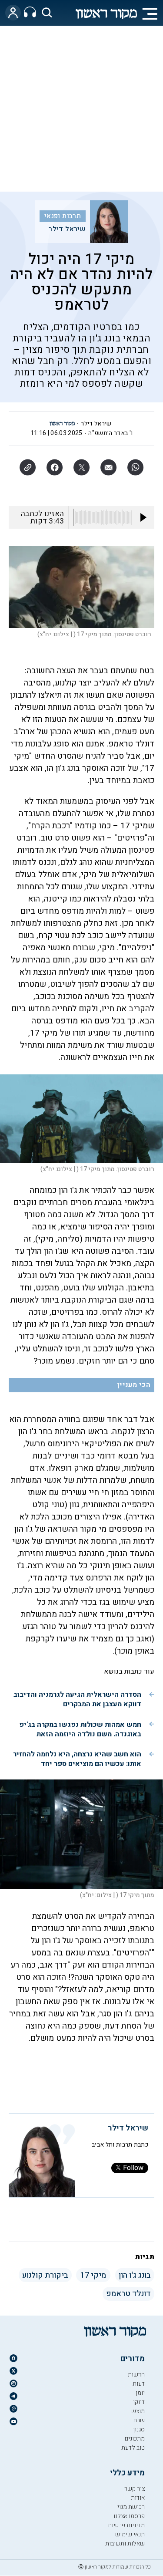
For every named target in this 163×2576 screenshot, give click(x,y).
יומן (140, 2393)
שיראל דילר (67, 229)
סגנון (139, 2429)
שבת (139, 2420)
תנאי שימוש (130, 2534)
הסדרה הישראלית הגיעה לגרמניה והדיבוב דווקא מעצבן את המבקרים (77, 1699)
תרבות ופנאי (63, 216)
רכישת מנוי (131, 2507)
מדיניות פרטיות (126, 2525)
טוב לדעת (133, 2448)
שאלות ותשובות (125, 2544)
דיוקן (139, 2402)
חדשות (136, 2375)
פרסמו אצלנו (129, 2516)
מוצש (138, 2411)
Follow (133, 2168)
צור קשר (135, 2489)
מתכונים (135, 2439)
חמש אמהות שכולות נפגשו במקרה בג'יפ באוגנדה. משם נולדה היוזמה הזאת (80, 1729)
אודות (138, 2498)
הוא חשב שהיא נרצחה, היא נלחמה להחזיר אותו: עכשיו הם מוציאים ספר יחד (77, 1759)
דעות (139, 2384)
